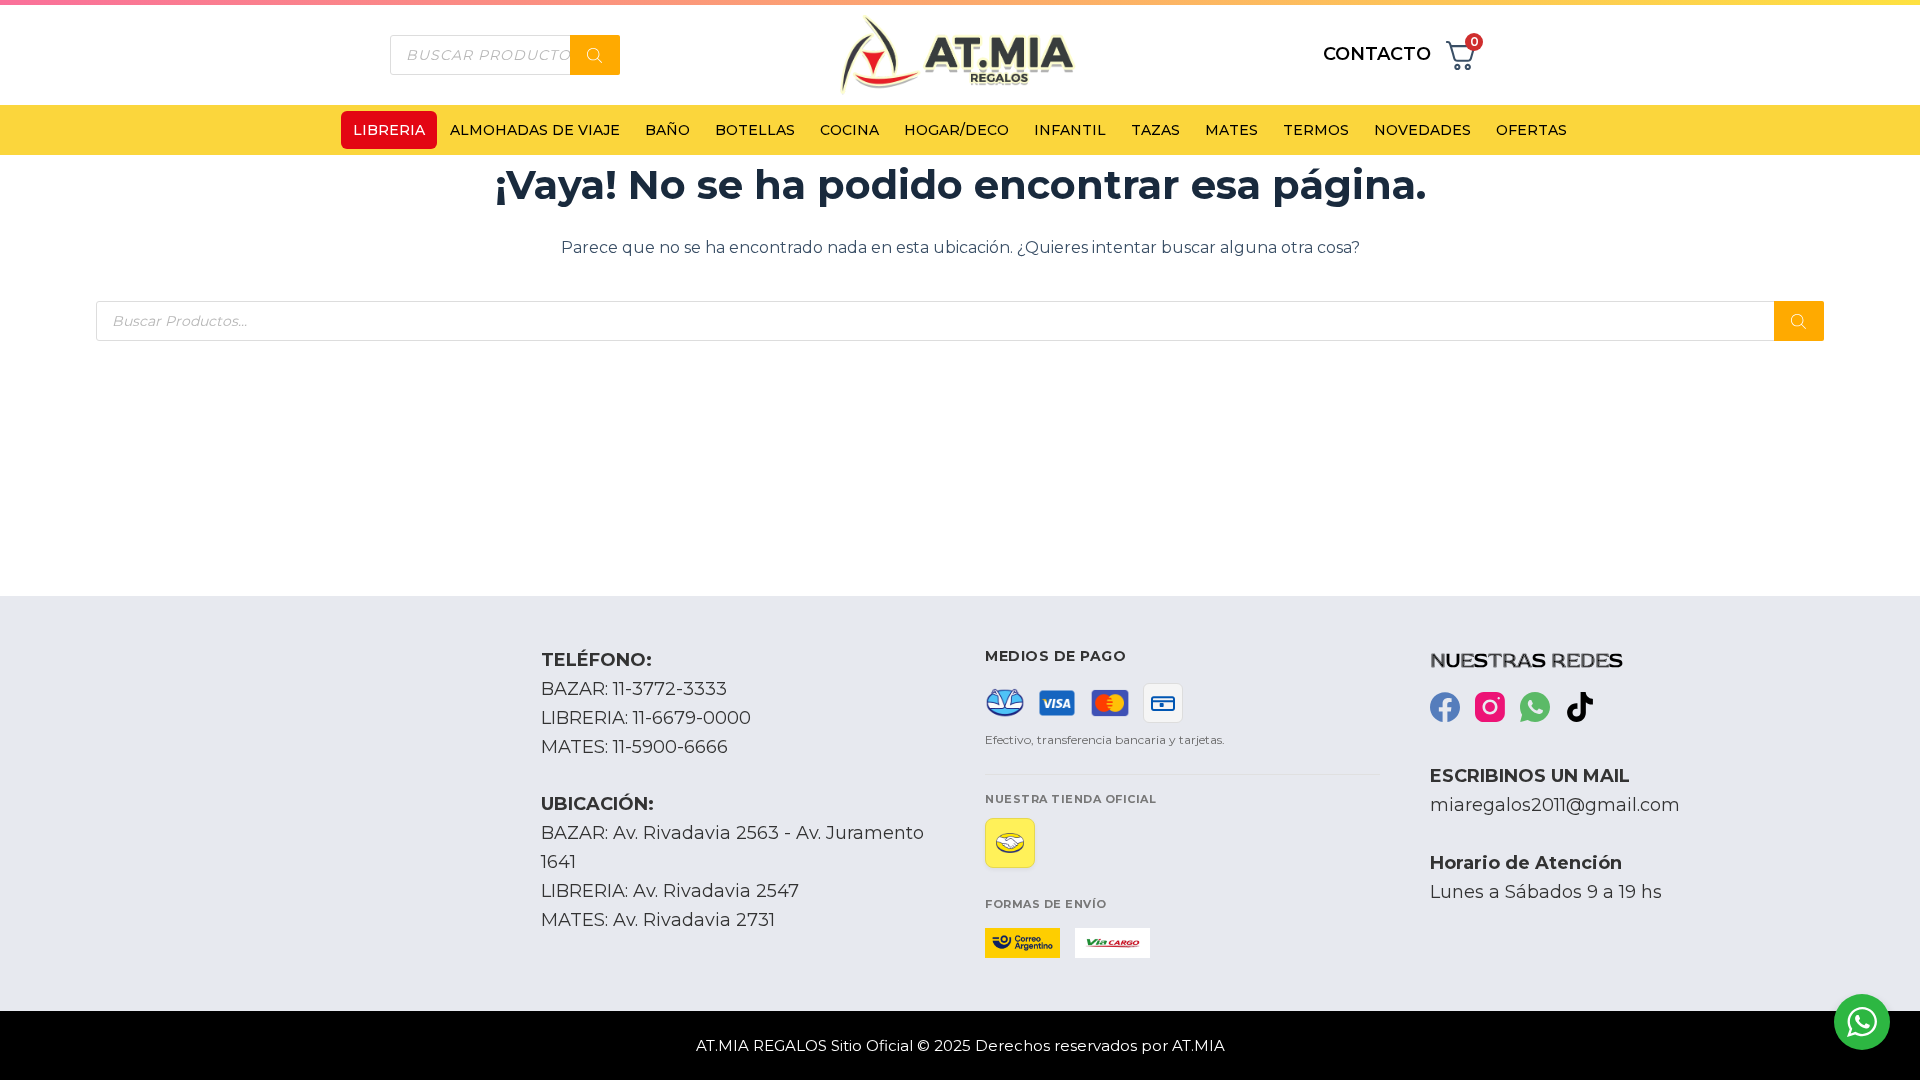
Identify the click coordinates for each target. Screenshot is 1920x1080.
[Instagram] (1490, 707)
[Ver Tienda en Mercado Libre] (1010, 843)
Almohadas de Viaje (535, 130)
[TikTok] (1580, 707)
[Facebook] (1445, 707)
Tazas (1155, 130)
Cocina (849, 130)
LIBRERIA (389, 130)
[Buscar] (595, 55)
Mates (1231, 130)
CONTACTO (1377, 54)
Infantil (1070, 130)
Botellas (755, 130)
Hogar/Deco (956, 130)
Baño (667, 130)
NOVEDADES (1422, 130)
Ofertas (1531, 130)
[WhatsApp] (1535, 707)
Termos (1316, 130)
